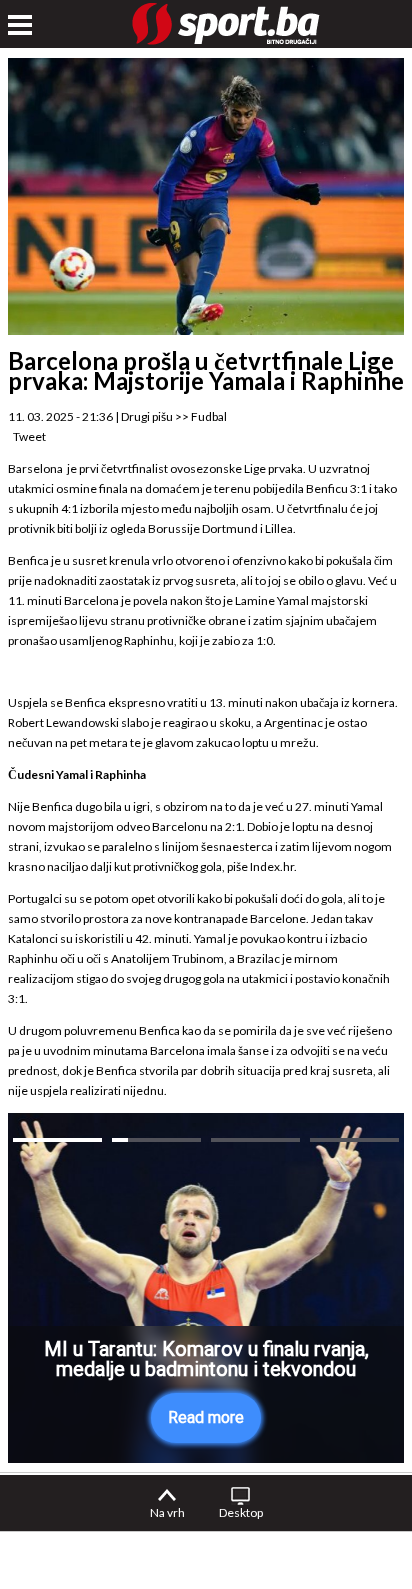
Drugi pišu (147, 416)
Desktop (241, 1512)
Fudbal (209, 416)
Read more (206, 1417)
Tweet (29, 436)
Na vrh (167, 1512)
